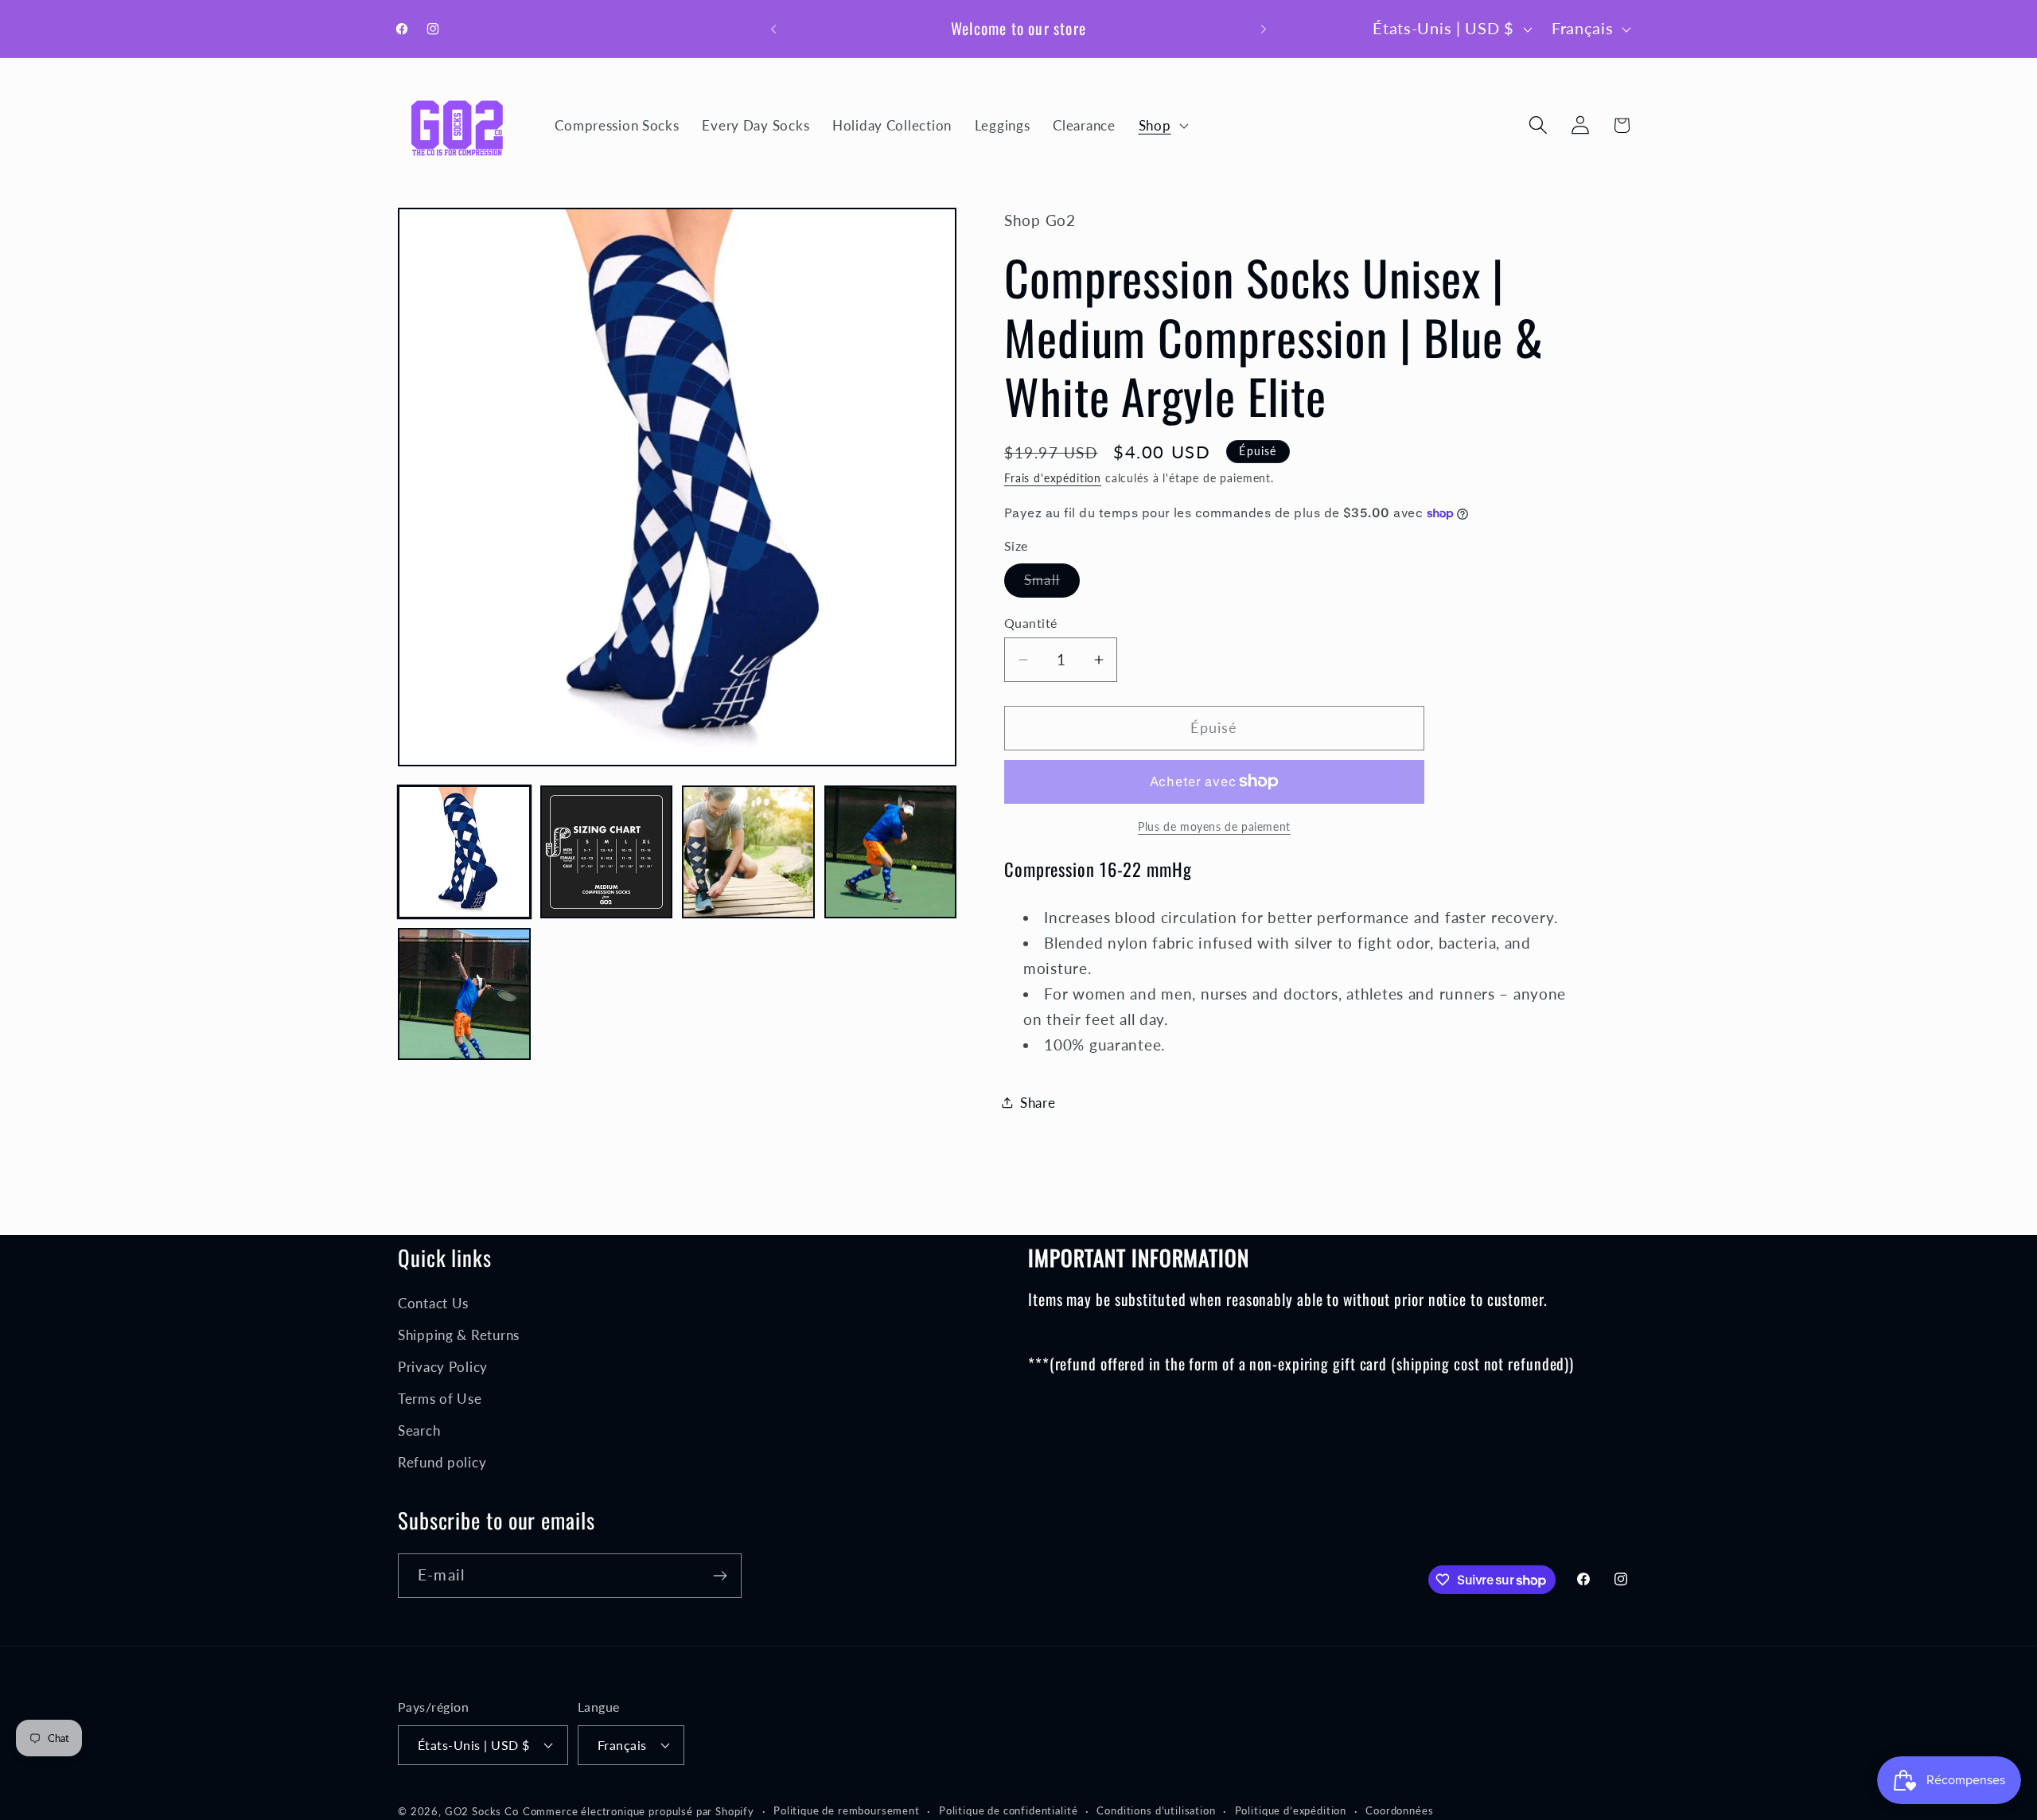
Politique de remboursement (847, 1810)
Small (1052, 584)
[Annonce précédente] (773, 29)
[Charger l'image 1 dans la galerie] (464, 852)
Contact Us (433, 1303)
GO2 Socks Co (482, 1810)
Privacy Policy (443, 1367)
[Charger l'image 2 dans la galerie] (607, 852)
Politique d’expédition (1291, 1810)
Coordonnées (1399, 1810)
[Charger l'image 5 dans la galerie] (464, 994)
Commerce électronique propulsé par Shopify (639, 1810)
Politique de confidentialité (1009, 1810)
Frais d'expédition (1053, 478)
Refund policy (442, 1462)
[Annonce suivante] (1264, 29)
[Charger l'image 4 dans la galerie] (891, 852)
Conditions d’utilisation (1156, 1810)
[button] (1162, 125)
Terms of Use (440, 1399)
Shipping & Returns (459, 1335)
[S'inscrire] (720, 1576)
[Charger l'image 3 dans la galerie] (748, 852)
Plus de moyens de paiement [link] (1214, 826)
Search (419, 1430)
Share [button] (1038, 1103)
